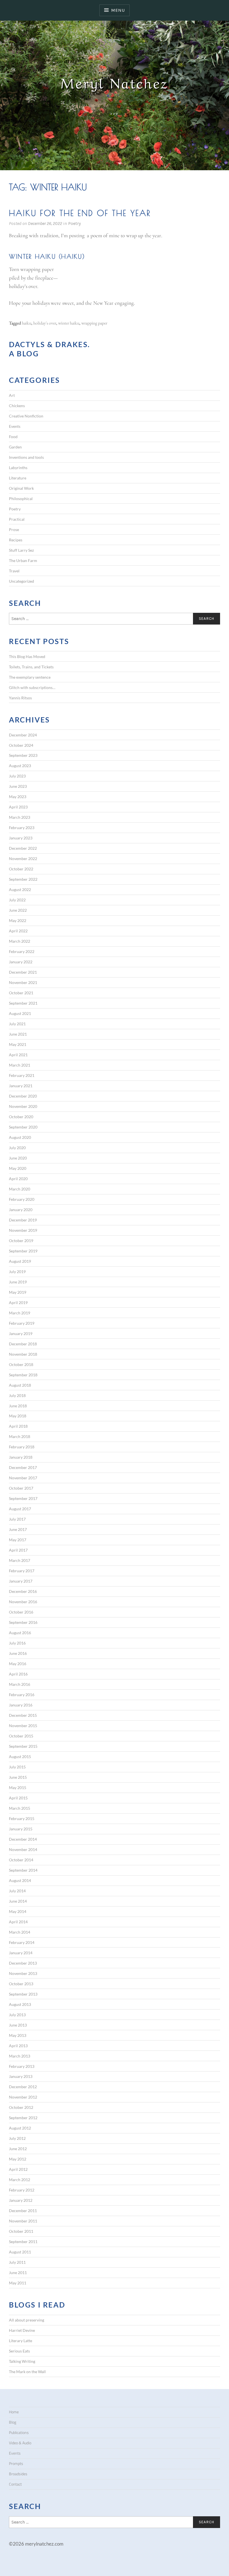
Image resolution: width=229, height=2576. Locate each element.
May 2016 (18, 1664)
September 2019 (23, 1251)
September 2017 (23, 1498)
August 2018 (20, 1385)
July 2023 (17, 776)
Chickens (17, 406)
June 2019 (18, 1282)
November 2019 (23, 1230)
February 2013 (22, 2066)
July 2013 (17, 2015)
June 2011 (18, 2273)
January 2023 (21, 838)
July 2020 (17, 1148)
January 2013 (21, 2076)
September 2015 (23, 1746)
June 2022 (18, 910)
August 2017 (20, 1509)
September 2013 (23, 1994)
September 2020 (23, 1127)
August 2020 (20, 1137)
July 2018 (17, 1395)
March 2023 (20, 817)
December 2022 (23, 848)
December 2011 (23, 2211)
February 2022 (22, 951)
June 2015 (18, 1777)
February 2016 (22, 1695)
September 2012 (23, 2118)
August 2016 (20, 1633)
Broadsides (18, 2474)
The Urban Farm (23, 560)
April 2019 (18, 1303)
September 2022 (23, 879)
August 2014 (20, 1880)
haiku (27, 323)
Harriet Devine (22, 2330)
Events (15, 426)
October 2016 (21, 1612)
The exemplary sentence (30, 677)
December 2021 (23, 972)
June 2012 (18, 2149)
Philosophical (21, 499)
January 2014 (21, 1953)
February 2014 (22, 1942)
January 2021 (21, 1086)
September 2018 (23, 1375)
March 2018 (20, 1436)
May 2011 (18, 2283)
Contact (15, 2484)
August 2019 (20, 1261)
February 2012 (22, 2190)
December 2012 (23, 2087)
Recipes (16, 540)
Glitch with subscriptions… (32, 687)
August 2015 (20, 1757)
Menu (118, 10)
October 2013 (21, 1984)
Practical (17, 519)
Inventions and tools (26, 457)
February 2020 (22, 1199)
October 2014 (21, 1860)
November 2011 (23, 2221)
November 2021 (23, 982)
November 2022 (23, 859)
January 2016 (21, 1705)
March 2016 (20, 1684)
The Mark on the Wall (27, 2372)
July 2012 (17, 2138)
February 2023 (22, 828)
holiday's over (45, 323)
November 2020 (23, 1106)
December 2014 (23, 1839)
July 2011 (17, 2262)
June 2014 (18, 1901)
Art (12, 395)
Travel (14, 571)
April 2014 (18, 1922)
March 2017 (20, 1560)
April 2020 (18, 1179)
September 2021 (23, 1003)
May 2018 (18, 1416)
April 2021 (18, 1055)
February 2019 (22, 1323)
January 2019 (21, 1333)
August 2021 (20, 1013)
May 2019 (18, 1292)
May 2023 (18, 797)
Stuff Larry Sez (21, 550)
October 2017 (21, 1488)
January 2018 (21, 1457)
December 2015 (23, 1715)
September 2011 (23, 2242)
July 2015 (17, 1767)
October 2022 (21, 869)
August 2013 (20, 2004)
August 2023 (20, 766)
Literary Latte (21, 2341)
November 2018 (23, 1354)
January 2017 (21, 1581)
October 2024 (21, 745)
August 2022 (20, 890)
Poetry (74, 223)
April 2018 (18, 1426)
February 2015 (22, 1818)
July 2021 (17, 1024)
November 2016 (23, 1602)
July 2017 (17, 1519)
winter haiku (69, 323)
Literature (18, 478)
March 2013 (20, 2056)
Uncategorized (22, 581)
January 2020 (21, 1210)
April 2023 (18, 807)
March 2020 (20, 1189)
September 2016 (23, 1622)
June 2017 (18, 1529)
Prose (14, 530)
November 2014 (23, 1849)
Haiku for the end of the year (80, 213)
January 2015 (21, 1829)
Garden (15, 447)
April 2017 (18, 1550)
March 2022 (20, 941)
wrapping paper (94, 323)
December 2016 (23, 1591)
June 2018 (18, 1406)
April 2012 (18, 2169)
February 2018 (22, 1447)
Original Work (21, 488)
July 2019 (17, 1272)
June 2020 (18, 1158)
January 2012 (21, 2200)
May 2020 (18, 1168)
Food (13, 437)
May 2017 (18, 1540)
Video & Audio (20, 2443)
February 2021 (22, 1075)
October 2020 (21, 1117)
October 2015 (21, 1736)
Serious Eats (19, 2351)
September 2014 (23, 1870)
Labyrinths (18, 468)
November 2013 (23, 1973)
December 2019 (23, 1220)
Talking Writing (22, 2361)
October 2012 (21, 2107)
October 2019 (21, 1241)
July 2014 (17, 1891)
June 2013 (18, 2025)
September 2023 (23, 755)
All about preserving (27, 2320)
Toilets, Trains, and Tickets (31, 667)
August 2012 (20, 2128)
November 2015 (23, 1726)
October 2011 (21, 2231)
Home (14, 2412)
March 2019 (20, 1313)
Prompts (16, 2464)
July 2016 (17, 1643)
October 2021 (21, 993)
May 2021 (18, 1044)
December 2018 (23, 1344)
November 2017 (23, 1478)
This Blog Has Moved (27, 656)
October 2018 (21, 1364)
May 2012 (18, 2159)
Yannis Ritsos (20, 698)
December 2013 (23, 1963)
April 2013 (18, 2046)
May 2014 (18, 1911)
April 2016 (18, 1674)
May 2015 (18, 1788)
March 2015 (20, 1808)
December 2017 (23, 1467)
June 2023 (18, 786)
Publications (19, 2433)
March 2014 (20, 1932)
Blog (13, 2422)
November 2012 (23, 2097)
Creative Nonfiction (26, 416)
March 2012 (20, 2180)
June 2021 (18, 1034)
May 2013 (18, 2035)
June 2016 (18, 1653)
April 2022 (18, 931)
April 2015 (18, 1798)
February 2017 (22, 1571)
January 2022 (21, 962)
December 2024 (23, 735)
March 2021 (20, 1065)
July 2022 (17, 900)
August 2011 (20, 2252)
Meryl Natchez (115, 82)
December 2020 (23, 1096)
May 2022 (18, 920)
